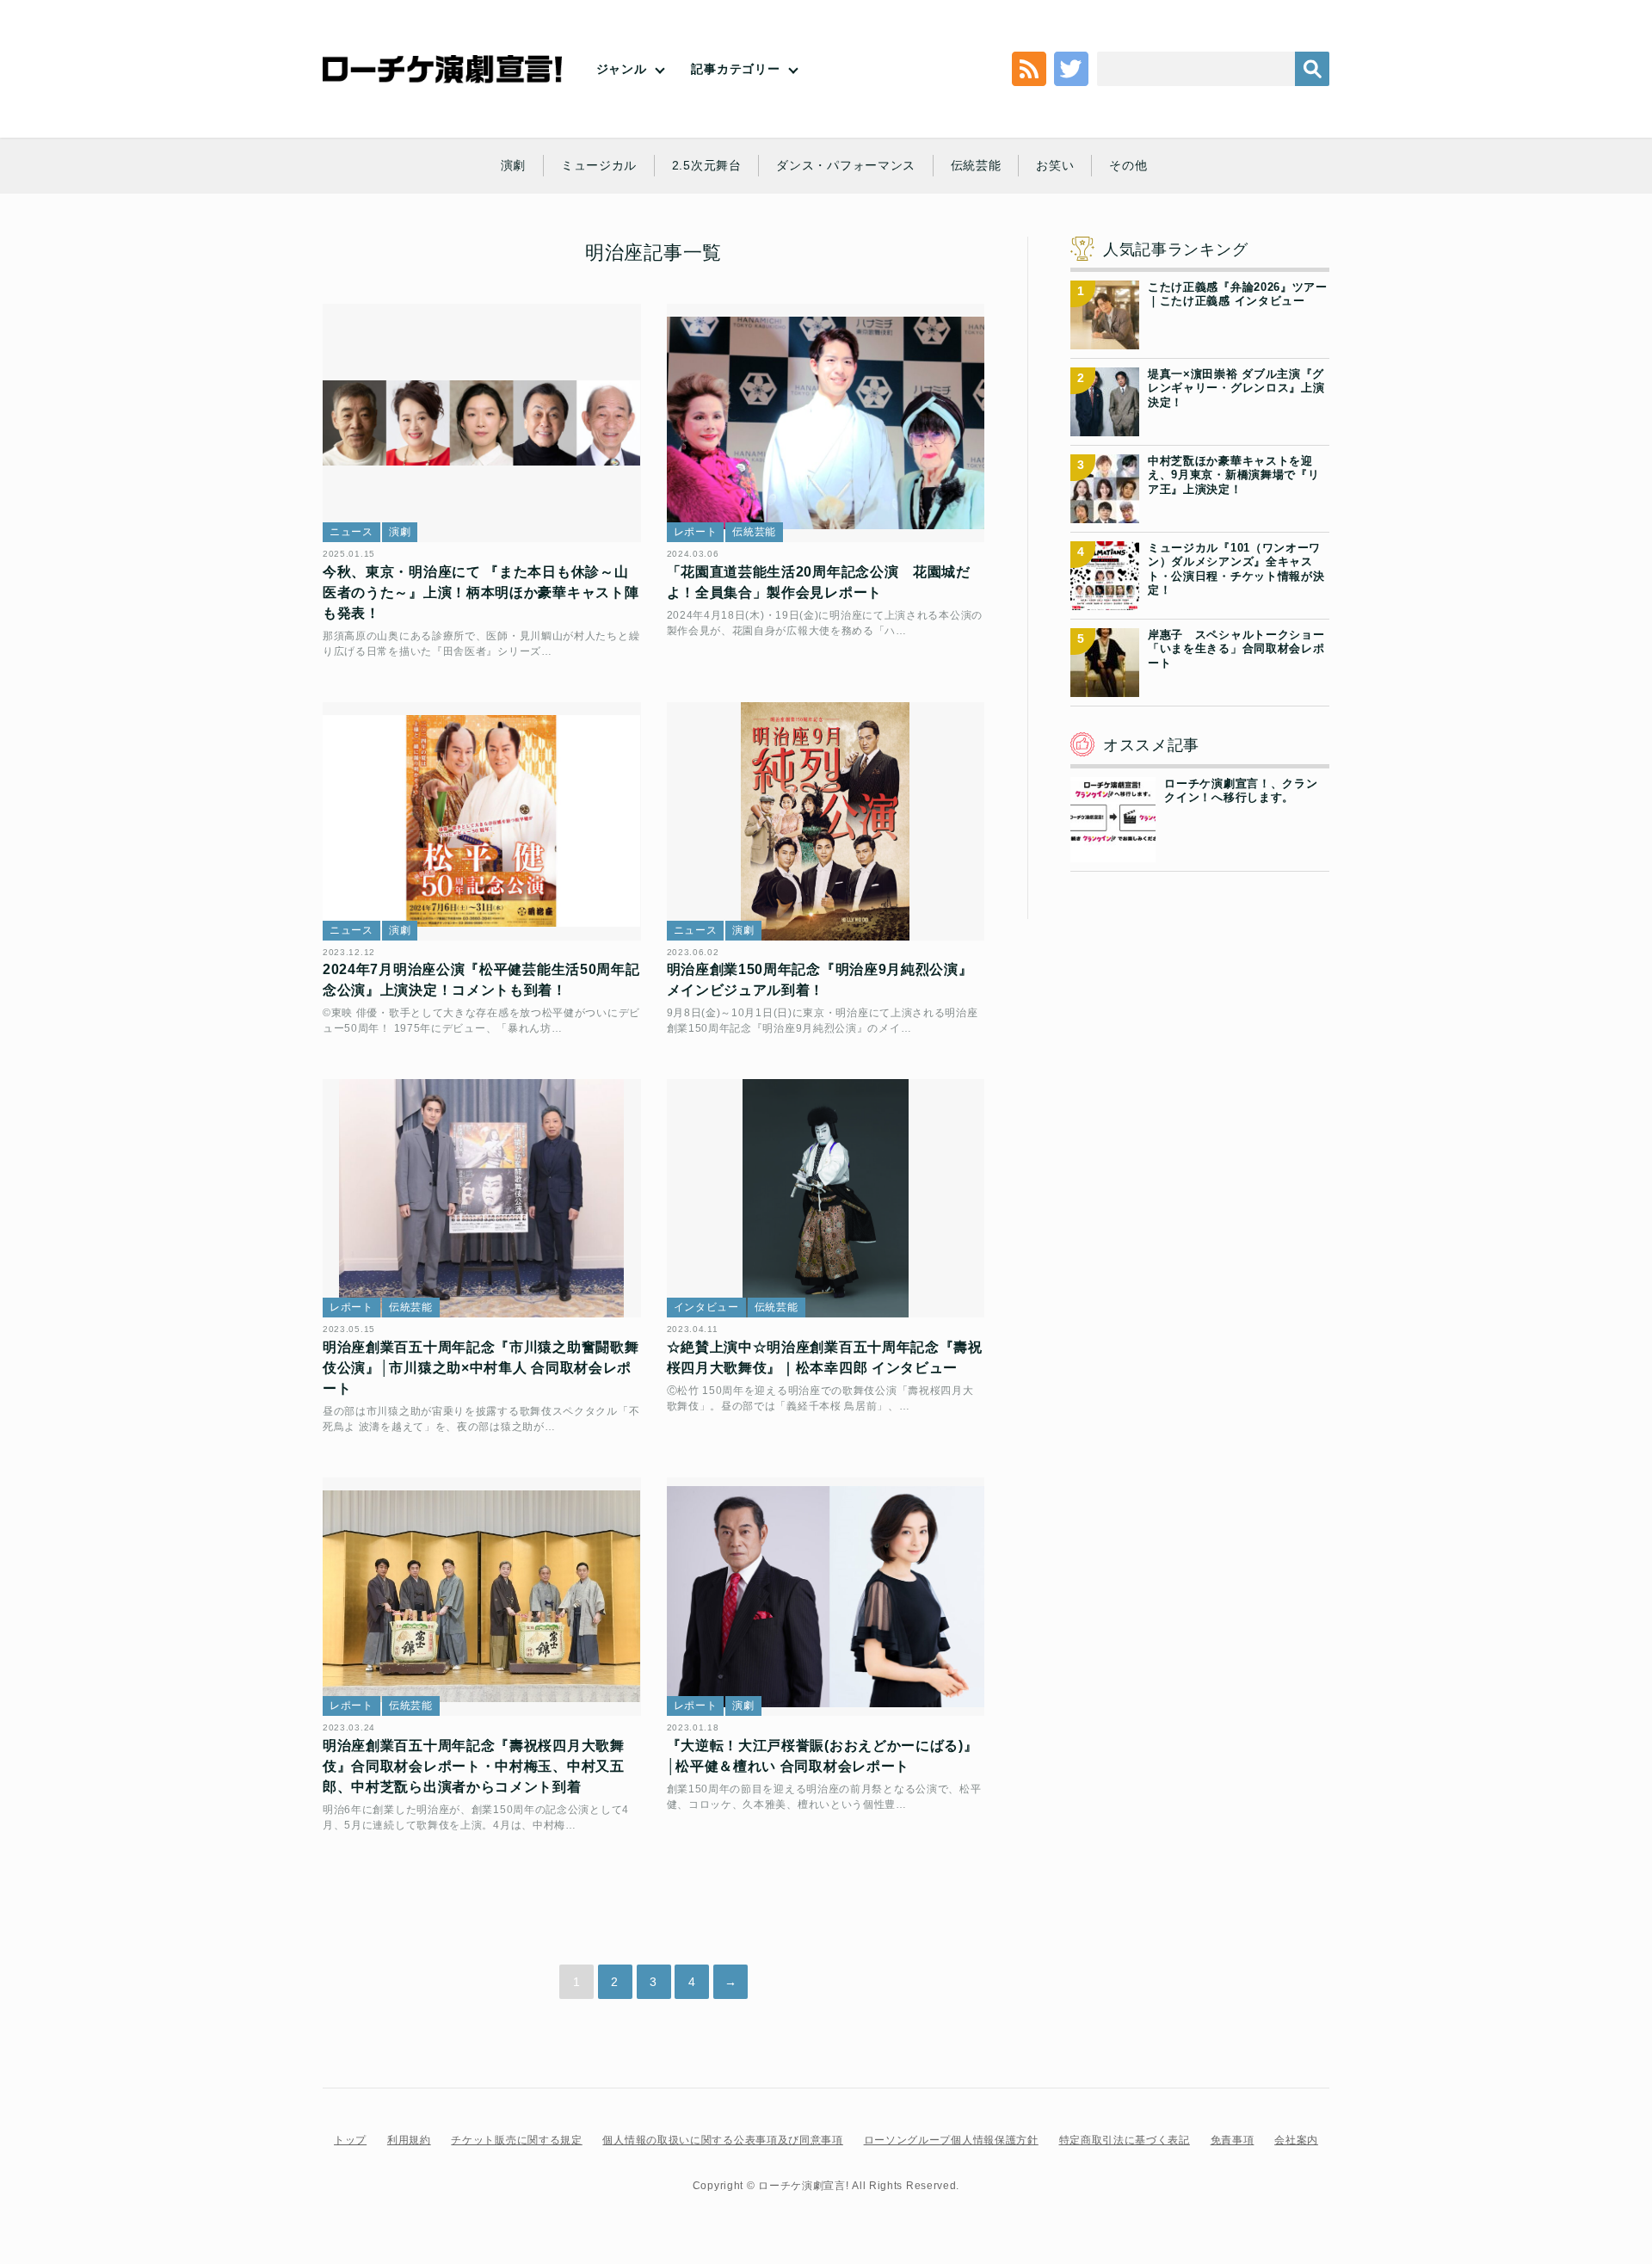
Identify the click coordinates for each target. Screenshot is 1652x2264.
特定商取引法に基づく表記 (1125, 2140)
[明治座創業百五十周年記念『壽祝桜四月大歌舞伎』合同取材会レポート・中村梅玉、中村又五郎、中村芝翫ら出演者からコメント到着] (482, 1597)
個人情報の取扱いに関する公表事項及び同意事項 (722, 2140)
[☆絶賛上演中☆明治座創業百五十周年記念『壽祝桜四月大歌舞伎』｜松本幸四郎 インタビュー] (826, 1198)
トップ (350, 2140)
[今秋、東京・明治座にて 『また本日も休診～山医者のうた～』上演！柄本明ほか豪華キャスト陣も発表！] (482, 423)
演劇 (513, 165)
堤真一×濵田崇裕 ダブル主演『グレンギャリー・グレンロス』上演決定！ (1236, 388)
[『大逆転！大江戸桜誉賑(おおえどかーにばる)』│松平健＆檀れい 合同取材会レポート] (826, 1597)
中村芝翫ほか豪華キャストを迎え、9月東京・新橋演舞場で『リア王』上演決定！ (1234, 475)
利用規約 (409, 2140)
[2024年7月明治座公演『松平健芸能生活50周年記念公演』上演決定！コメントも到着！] (482, 821)
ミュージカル (599, 165)
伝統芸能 (976, 165)
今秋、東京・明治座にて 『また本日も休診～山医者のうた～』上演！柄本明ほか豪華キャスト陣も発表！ (481, 592)
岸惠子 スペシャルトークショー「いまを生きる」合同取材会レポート (1236, 649)
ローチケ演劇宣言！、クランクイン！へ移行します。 (1241, 790)
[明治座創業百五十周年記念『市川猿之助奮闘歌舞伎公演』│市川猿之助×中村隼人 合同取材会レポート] (482, 1198)
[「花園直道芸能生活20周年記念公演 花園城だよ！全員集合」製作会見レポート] (826, 423)
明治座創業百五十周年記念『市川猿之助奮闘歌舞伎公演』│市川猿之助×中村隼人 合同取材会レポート (481, 1368)
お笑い (1055, 165)
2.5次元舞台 (707, 165)
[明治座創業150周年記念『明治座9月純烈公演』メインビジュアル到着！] (826, 821)
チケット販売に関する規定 (516, 2140)
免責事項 (1233, 2140)
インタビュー (706, 1307)
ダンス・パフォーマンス (846, 165)
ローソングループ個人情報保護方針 (951, 2140)
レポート (696, 532)
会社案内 (1296, 2140)
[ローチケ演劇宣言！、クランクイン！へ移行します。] (1113, 852)
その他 (1128, 165)
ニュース (351, 532)
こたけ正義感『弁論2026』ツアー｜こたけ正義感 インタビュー (1238, 294)
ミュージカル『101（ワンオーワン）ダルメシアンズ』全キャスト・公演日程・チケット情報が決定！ (1236, 569)
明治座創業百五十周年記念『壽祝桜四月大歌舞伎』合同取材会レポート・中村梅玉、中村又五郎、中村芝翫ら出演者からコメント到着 (474, 1766)
